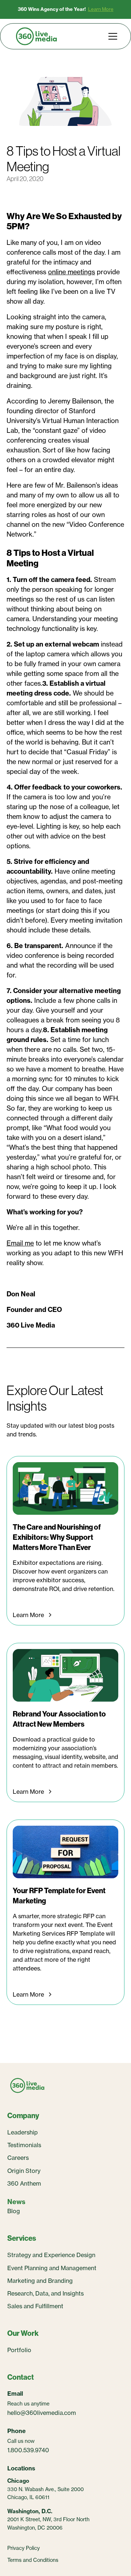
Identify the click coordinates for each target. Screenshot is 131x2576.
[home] (36, 36)
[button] (111, 36)
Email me (20, 1243)
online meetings (72, 272)
